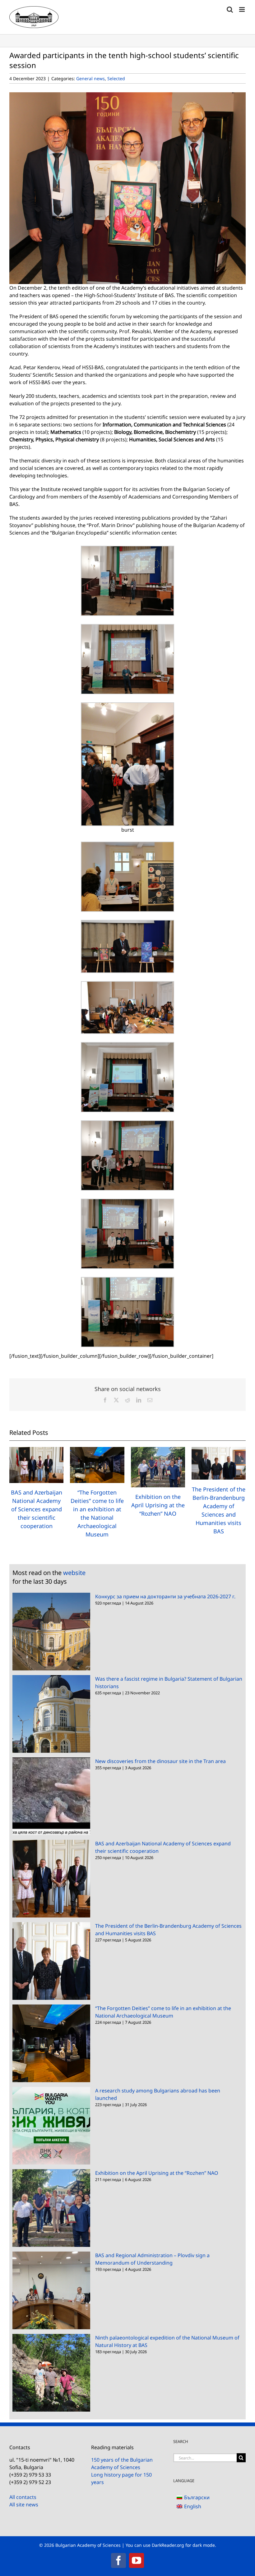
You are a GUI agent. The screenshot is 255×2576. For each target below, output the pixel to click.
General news (90, 78)
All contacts (23, 2497)
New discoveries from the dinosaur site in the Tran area (160, 1761)
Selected (116, 78)
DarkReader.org (168, 2545)
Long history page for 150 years (121, 2478)
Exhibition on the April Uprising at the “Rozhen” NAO (158, 1505)
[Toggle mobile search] (230, 9)
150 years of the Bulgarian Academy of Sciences (122, 2464)
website (74, 1573)
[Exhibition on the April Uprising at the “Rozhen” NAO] (158, 1450)
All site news (24, 2505)
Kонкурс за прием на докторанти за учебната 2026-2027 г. (165, 1596)
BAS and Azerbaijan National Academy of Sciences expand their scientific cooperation (37, 1509)
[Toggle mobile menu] (242, 9)
